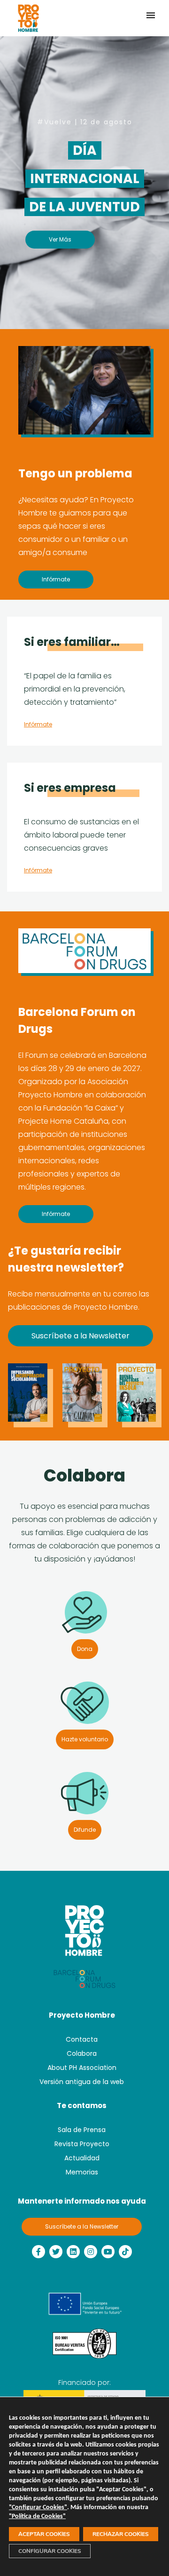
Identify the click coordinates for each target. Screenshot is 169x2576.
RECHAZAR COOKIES (121, 2534)
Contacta (82, 2039)
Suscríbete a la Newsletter (82, 2226)
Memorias (82, 2172)
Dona (85, 1649)
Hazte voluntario (85, 1739)
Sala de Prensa (82, 2130)
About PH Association (82, 2068)
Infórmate (56, 579)
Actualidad (82, 2158)
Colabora (82, 2053)
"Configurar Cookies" (38, 2508)
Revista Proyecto (82, 2144)
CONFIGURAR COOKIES (50, 2551)
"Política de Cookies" (37, 2516)
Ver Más (60, 239)
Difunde (85, 1830)
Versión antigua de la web (82, 2082)
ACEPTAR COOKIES (44, 2534)
